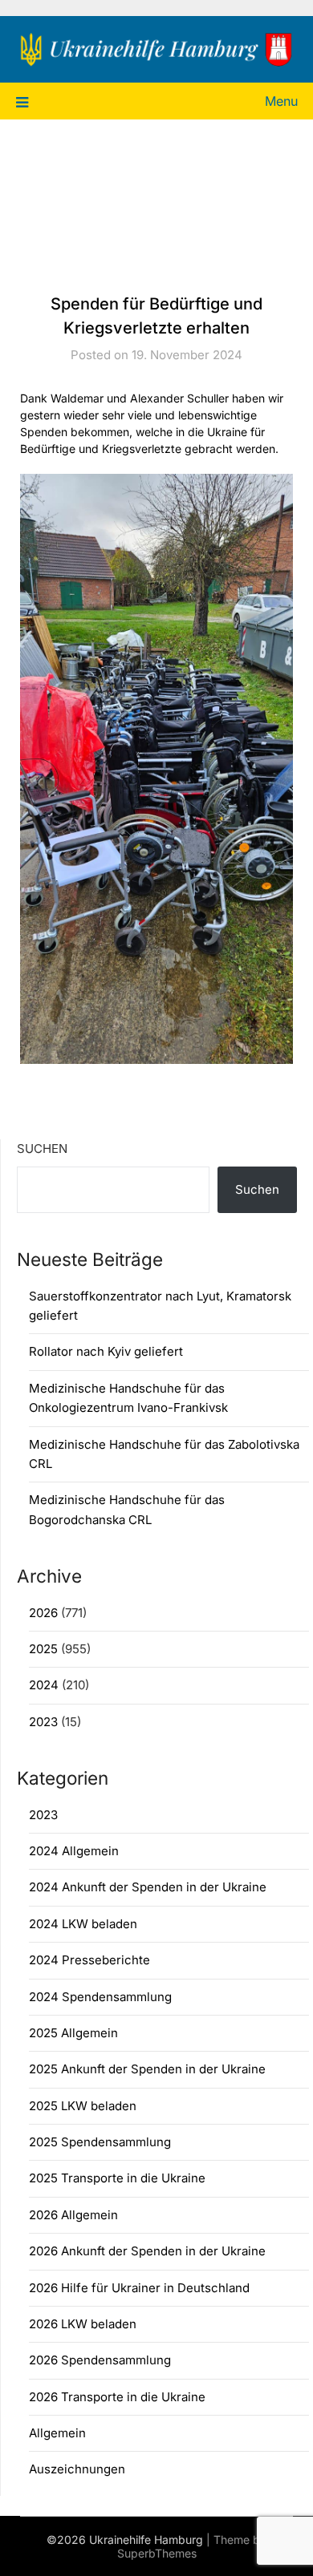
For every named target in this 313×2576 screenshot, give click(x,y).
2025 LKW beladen (83, 2106)
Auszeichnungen (77, 2469)
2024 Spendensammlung (100, 1997)
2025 (43, 1649)
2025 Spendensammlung (100, 2142)
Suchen (42, 1148)
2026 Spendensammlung (100, 2360)
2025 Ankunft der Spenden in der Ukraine (147, 2069)
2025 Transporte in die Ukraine (117, 2178)
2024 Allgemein (74, 1851)
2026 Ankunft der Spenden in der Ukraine (147, 2251)
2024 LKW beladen (83, 1924)
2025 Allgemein (73, 2033)
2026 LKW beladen (83, 2324)
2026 (43, 1613)
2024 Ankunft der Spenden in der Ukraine (148, 1887)
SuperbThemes (157, 2553)
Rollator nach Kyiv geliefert (106, 1351)
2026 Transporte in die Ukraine (117, 2397)
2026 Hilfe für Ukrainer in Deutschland (139, 2288)
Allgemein (57, 2433)
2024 (44, 1685)
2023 (43, 1722)
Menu (281, 101)
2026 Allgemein (73, 2215)
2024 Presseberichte (89, 1960)
